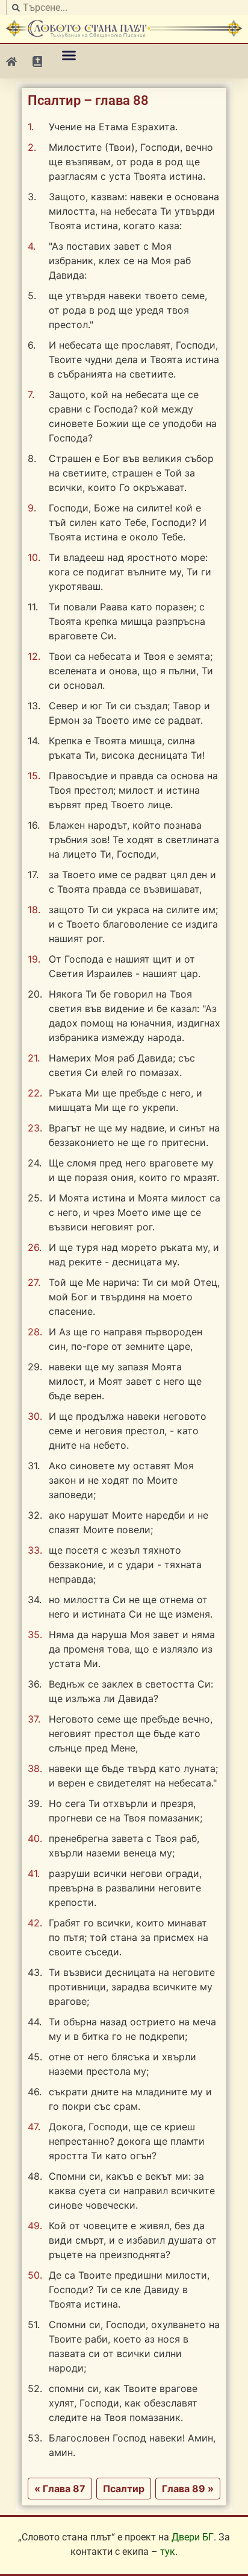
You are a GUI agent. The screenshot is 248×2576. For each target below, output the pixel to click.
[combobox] (124, 8)
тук (168, 2552)
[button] (69, 55)
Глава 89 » (188, 2489)
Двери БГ (193, 2537)
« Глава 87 (60, 2489)
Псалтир (124, 2489)
